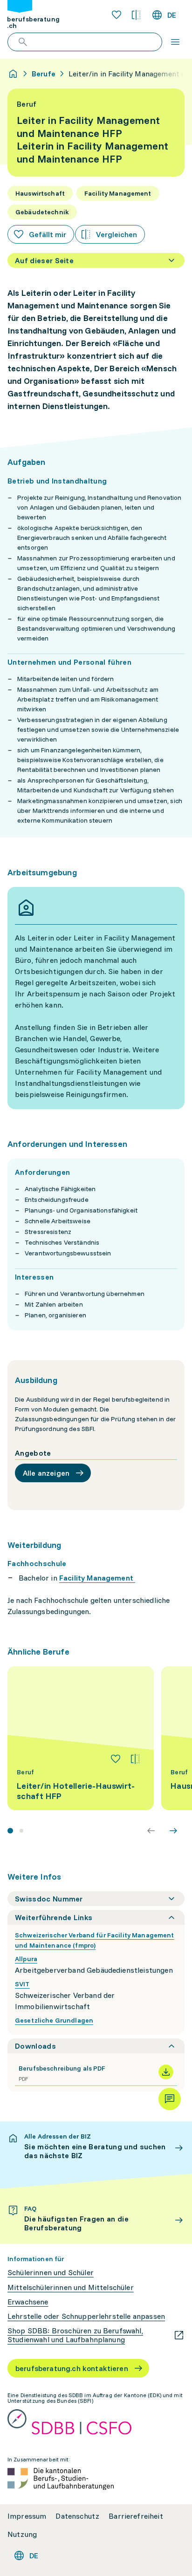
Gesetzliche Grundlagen (54, 2020)
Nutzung (22, 2534)
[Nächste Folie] (173, 1831)
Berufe (44, 74)
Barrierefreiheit (136, 2516)
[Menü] (175, 42)
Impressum (27, 2516)
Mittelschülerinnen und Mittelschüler (71, 2287)
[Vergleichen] (135, 1759)
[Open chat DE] (170, 2099)
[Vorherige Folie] (151, 1831)
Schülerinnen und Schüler (51, 2273)
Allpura (26, 1959)
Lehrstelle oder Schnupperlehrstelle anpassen (86, 2316)
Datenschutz (77, 2516)
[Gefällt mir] (116, 1759)
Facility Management (97, 1578)
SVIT (22, 1984)
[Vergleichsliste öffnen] (136, 15)
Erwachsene (28, 2302)
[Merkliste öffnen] (117, 15)
